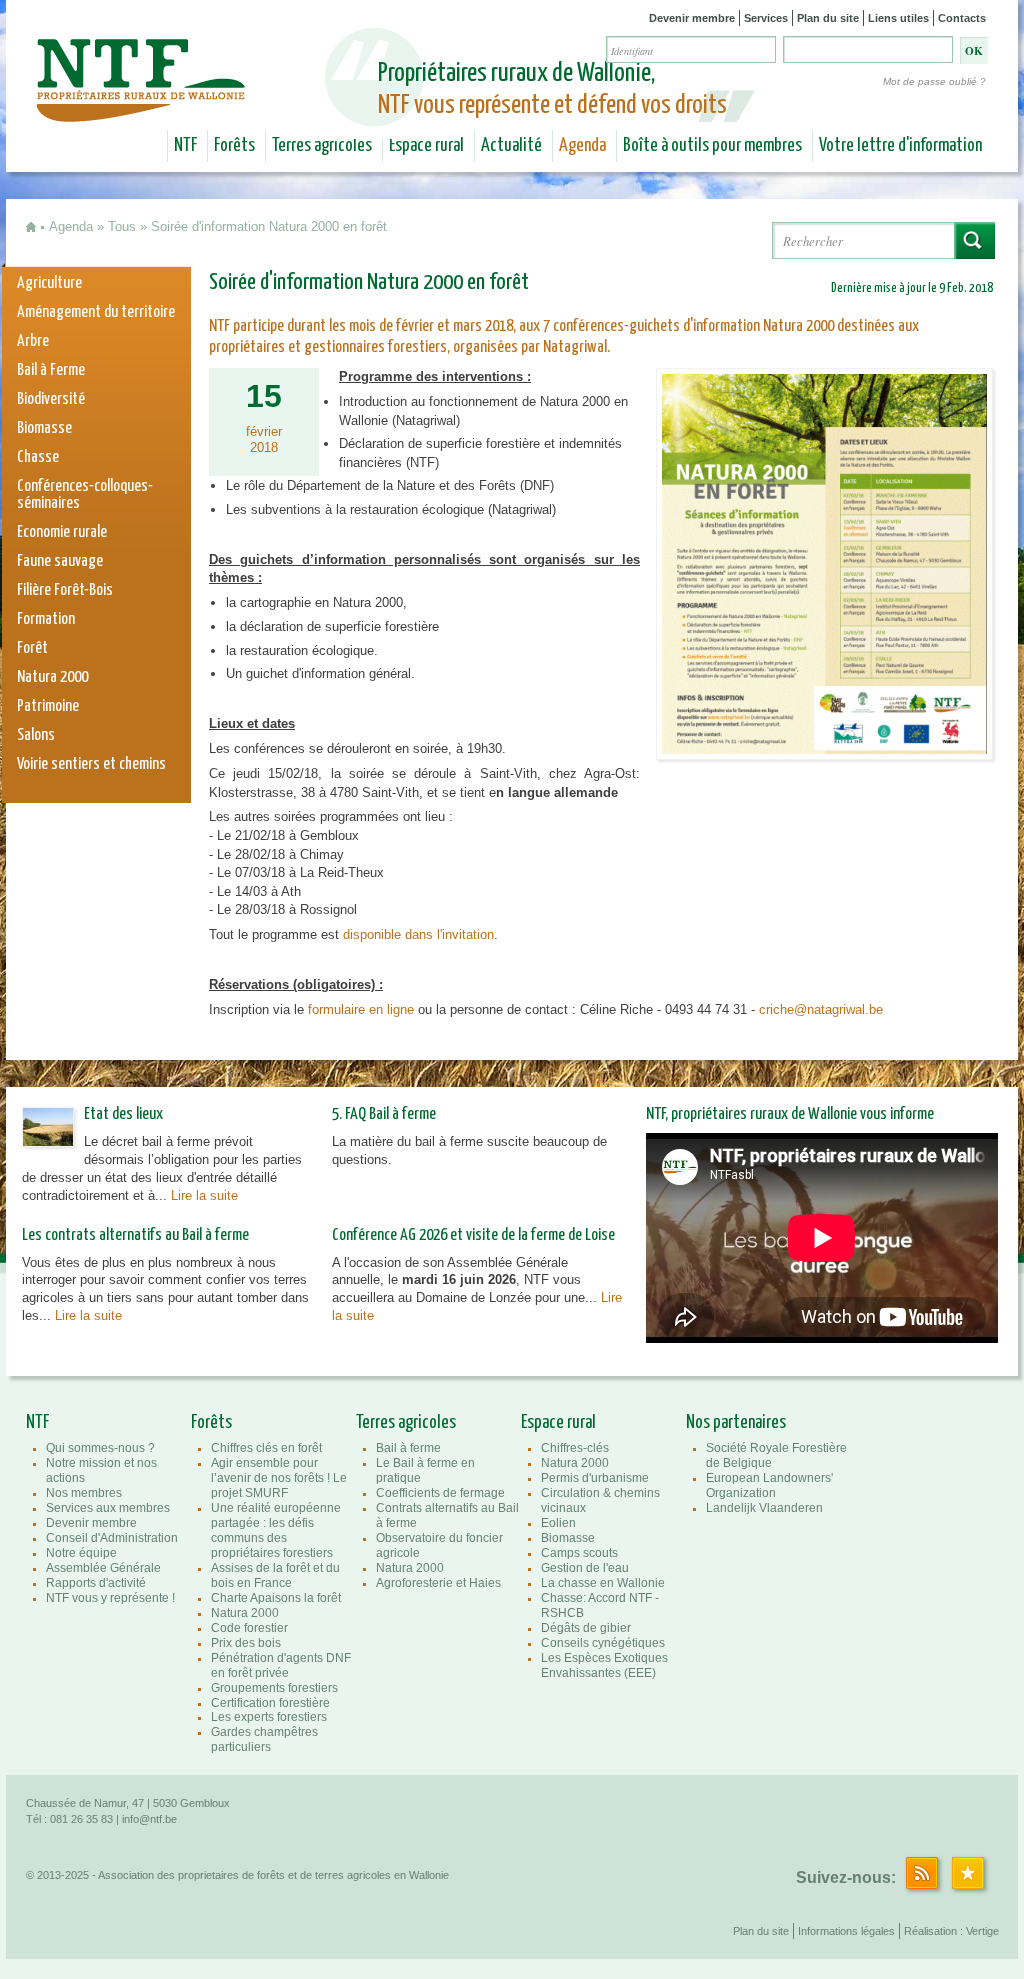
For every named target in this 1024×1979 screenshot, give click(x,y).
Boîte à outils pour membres (712, 146)
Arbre (33, 341)
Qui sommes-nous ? (100, 1448)
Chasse (38, 457)
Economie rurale (62, 532)
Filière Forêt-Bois (65, 590)
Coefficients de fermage (440, 1493)
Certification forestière (270, 1703)
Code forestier (249, 1628)
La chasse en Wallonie (603, 1583)
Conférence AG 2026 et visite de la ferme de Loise (473, 1235)
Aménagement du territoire (96, 312)
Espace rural (426, 146)
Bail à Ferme (51, 370)
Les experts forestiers (269, 1717)
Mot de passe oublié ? (934, 81)
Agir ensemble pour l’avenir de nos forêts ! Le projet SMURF (279, 1478)
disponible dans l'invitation (418, 934)
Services (766, 18)
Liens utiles (898, 18)
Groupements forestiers (274, 1688)
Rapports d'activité (96, 1583)
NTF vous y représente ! (110, 1598)
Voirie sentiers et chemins (91, 764)
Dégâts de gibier (586, 1628)
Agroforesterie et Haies (438, 1583)
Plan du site (828, 18)
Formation (46, 619)
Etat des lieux (123, 1114)
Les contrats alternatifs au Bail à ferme (135, 1235)
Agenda (582, 146)
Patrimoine (48, 706)
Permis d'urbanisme (595, 1478)
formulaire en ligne (361, 1009)
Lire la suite (204, 1195)
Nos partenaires (736, 1423)
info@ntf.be (149, 1819)
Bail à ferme (408, 1448)
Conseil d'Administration (112, 1538)
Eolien (558, 1523)
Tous (122, 226)
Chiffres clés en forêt (266, 1448)
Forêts (234, 146)
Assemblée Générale (103, 1568)
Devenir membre (692, 18)
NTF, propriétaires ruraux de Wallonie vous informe (790, 1114)
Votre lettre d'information (900, 146)
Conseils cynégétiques (603, 1643)
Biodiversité (51, 399)
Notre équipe (81, 1553)
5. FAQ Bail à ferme (384, 1114)
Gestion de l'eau (585, 1568)
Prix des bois (246, 1643)
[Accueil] (143, 108)
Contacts (962, 18)
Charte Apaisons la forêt (276, 1598)
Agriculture (49, 283)
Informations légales (846, 1931)
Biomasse (44, 428)
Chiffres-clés (575, 1448)
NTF (185, 146)
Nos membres (84, 1493)
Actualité (511, 146)
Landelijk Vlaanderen (764, 1508)
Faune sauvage (60, 561)
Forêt (32, 648)
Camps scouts (579, 1553)
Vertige (982, 1931)
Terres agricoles (322, 146)
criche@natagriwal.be (821, 1009)
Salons (36, 735)
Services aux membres (108, 1508)
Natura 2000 (52, 677)
